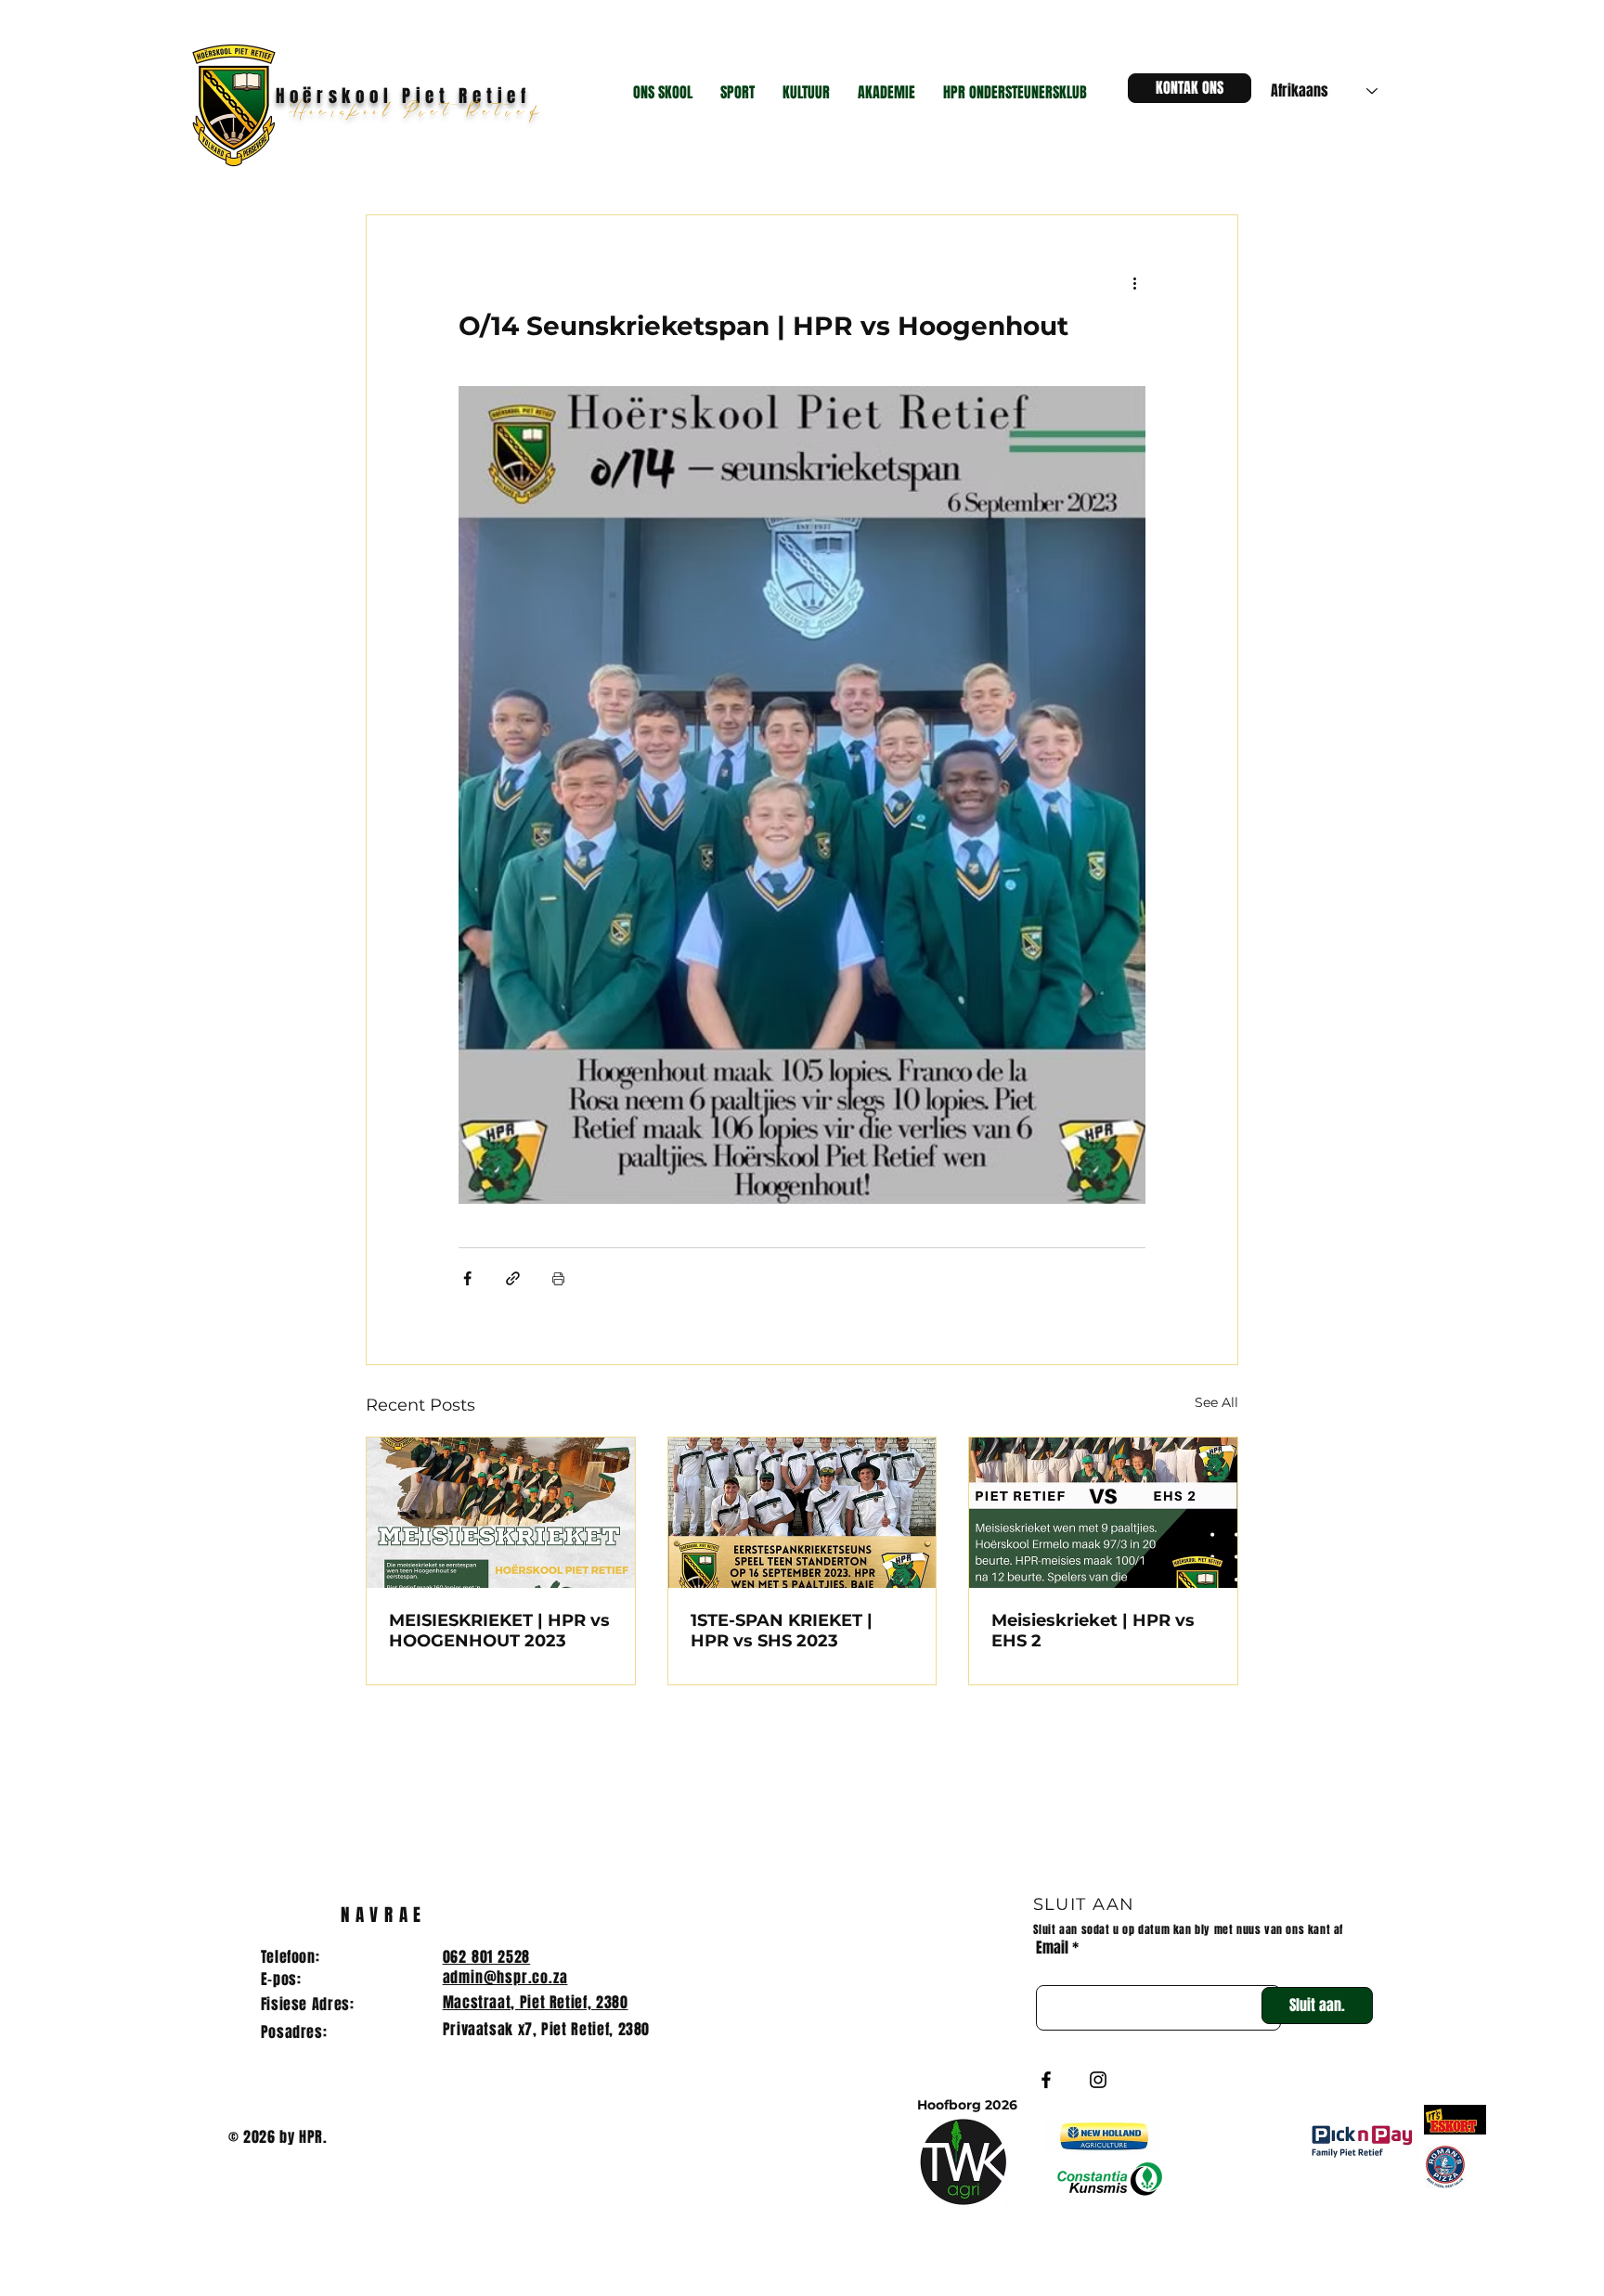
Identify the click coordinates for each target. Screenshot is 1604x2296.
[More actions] (1134, 282)
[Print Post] (558, 1278)
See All (1216, 1402)
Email (1052, 1948)
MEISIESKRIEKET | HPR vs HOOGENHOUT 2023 (499, 1631)
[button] (663, 93)
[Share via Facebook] (467, 1278)
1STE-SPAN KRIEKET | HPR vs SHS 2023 (782, 1631)
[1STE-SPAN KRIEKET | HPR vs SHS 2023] (802, 1513)
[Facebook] (1046, 2080)
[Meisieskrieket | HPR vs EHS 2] (1103, 1513)
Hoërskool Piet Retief (421, 112)
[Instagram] (1098, 2080)
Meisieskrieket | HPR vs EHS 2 (1093, 1631)
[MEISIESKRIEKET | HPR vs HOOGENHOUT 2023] (501, 1513)
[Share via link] (513, 1278)
